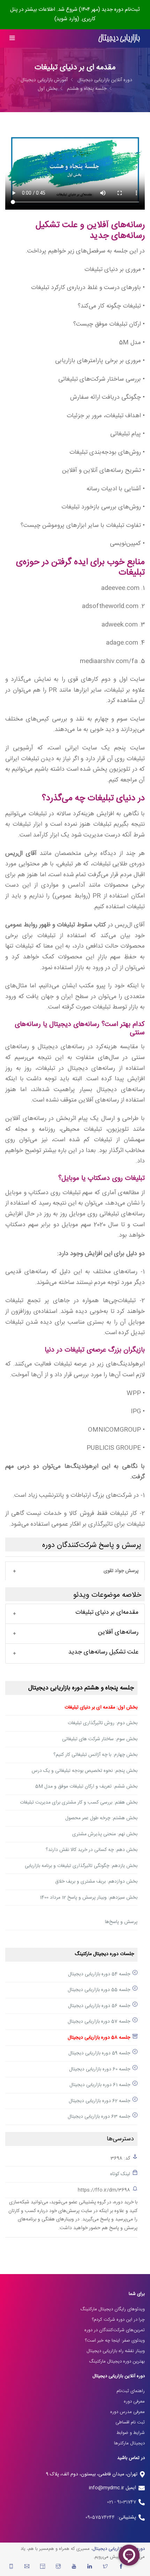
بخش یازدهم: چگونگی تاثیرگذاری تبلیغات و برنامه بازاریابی (81, 1866)
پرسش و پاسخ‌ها (121, 1922)
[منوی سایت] (12, 38)
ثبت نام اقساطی (130, 2422)
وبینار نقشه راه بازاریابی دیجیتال (116, 2351)
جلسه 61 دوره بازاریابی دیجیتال (100, 2085)
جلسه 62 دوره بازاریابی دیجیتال (99, 2101)
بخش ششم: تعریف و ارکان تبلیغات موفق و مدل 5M (86, 1787)
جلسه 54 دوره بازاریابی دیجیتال (99, 1974)
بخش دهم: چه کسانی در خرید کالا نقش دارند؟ (92, 1850)
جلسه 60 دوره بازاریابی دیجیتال (100, 2069)
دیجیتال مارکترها (129, 2443)
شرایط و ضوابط (131, 2433)
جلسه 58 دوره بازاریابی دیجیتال (99, 2038)
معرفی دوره (134, 2402)
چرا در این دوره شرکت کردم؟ (118, 2320)
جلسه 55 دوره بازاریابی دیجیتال (99, 1990)
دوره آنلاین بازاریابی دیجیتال (105, 80)
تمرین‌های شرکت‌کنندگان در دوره (115, 2330)
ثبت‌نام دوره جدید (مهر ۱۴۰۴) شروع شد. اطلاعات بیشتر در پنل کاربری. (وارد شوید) (75, 14)
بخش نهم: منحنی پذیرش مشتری (105, 1834)
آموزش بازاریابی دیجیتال (44, 80)
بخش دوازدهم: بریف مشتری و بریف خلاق (96, 1882)
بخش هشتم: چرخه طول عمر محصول (101, 1818)
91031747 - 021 (122, 2502)
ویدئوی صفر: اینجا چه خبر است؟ (115, 2341)
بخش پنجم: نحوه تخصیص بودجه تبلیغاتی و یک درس (85, 1771)
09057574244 (102, 2517)
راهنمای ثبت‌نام (131, 2391)
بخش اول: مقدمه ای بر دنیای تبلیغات (101, 1707)
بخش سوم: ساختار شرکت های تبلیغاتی (100, 1739)
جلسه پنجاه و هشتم (87, 89)
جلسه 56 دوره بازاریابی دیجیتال (99, 2006)
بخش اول (47, 89)
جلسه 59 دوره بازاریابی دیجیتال (99, 2053)
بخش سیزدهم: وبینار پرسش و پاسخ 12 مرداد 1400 (89, 1898)
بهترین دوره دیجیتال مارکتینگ (117, 2361)
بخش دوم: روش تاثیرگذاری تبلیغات (103, 1723)
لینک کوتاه (120, 2174)
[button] (75, 1571)
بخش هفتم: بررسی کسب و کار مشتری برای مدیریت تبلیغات (79, 1803)
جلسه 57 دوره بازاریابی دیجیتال (99, 2022)
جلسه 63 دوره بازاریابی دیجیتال (99, 2117)
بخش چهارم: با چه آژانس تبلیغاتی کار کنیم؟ (95, 1755)
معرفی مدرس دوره (127, 2412)
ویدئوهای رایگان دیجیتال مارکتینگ (112, 2309)
